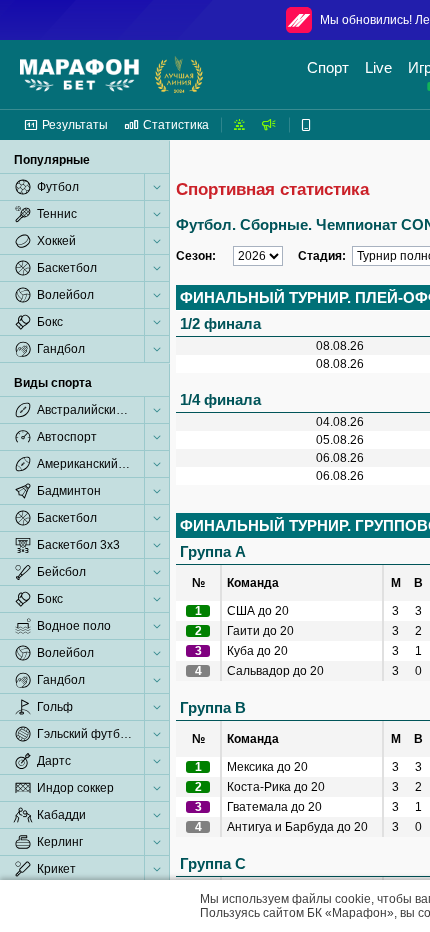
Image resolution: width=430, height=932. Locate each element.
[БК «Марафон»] (79, 75)
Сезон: (196, 256)
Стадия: (322, 256)
